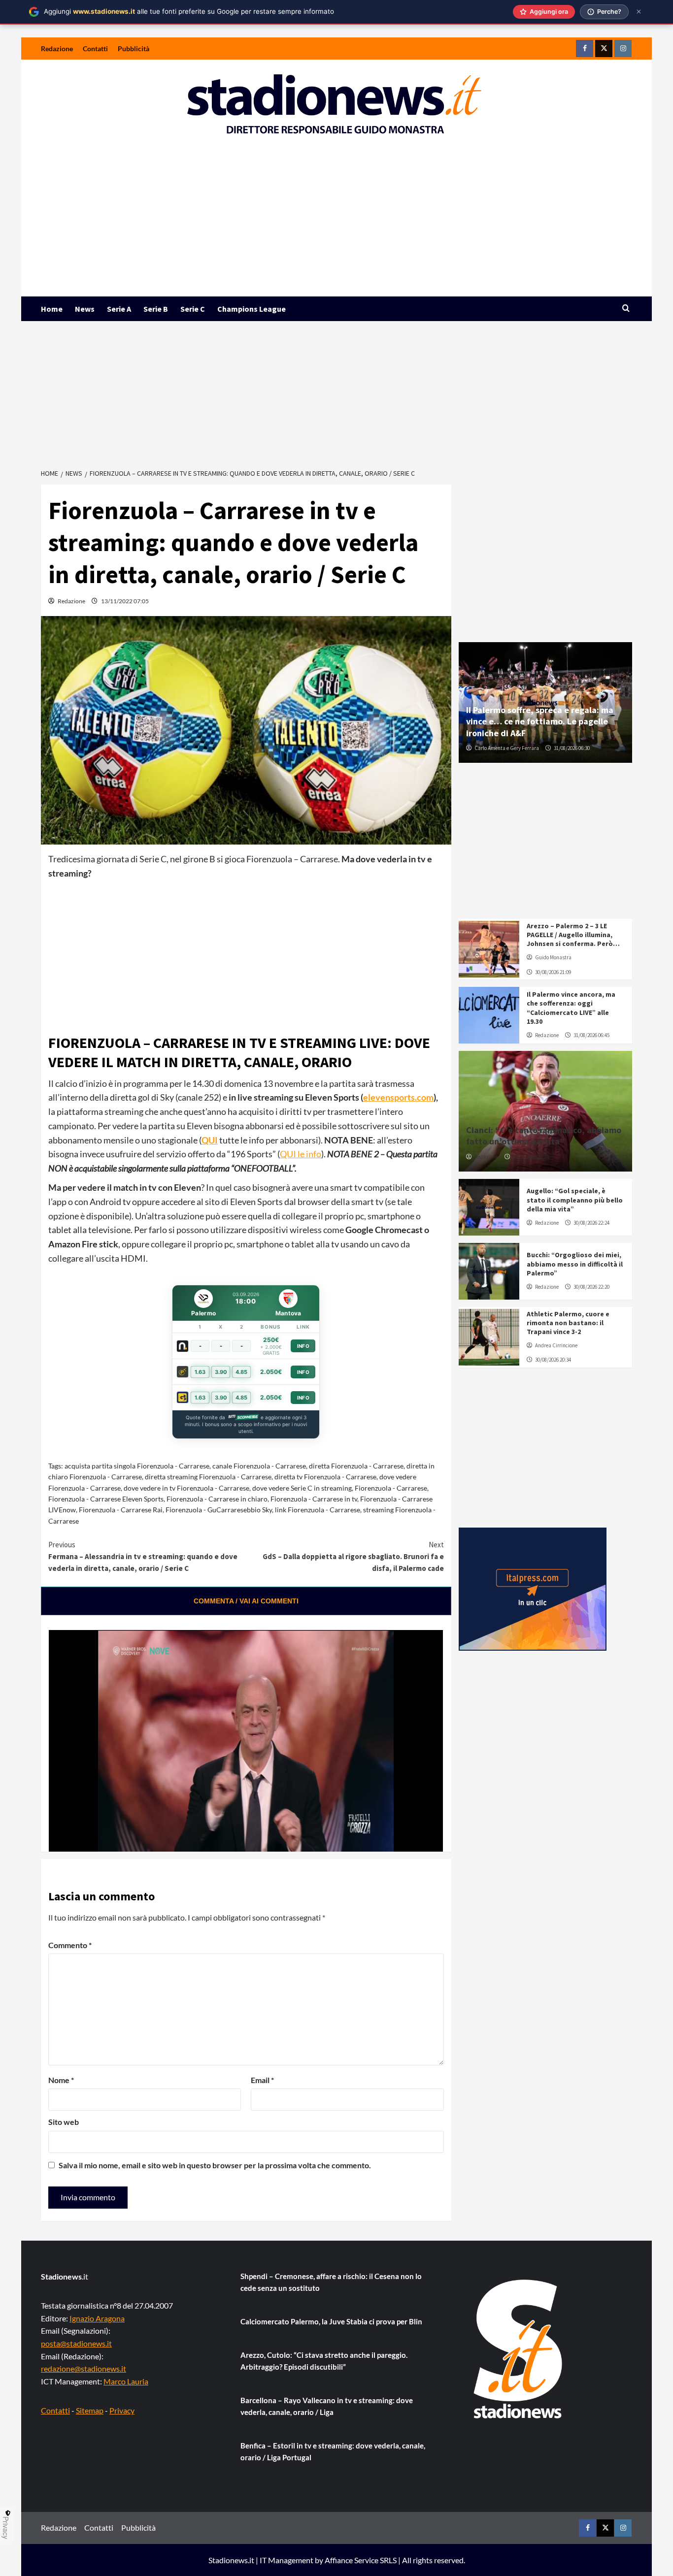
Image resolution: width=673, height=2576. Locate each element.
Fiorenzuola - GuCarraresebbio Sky (219, 1510)
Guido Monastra (553, 957)
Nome (61, 2080)
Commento (70, 1945)
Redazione (57, 49)
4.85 (241, 1372)
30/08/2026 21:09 (553, 972)
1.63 (200, 1372)
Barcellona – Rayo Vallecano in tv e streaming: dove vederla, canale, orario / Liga (327, 2406)
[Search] (626, 309)
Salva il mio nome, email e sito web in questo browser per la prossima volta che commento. (215, 2165)
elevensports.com (398, 1097)
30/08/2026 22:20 (591, 1287)
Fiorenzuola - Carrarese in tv (314, 1499)
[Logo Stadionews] (519, 2349)
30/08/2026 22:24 (531, 1157)
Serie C (193, 309)
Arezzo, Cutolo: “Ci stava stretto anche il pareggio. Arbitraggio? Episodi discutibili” (324, 2361)
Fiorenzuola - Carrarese (391, 1488)
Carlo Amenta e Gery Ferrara (507, 748)
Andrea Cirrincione (556, 1345)
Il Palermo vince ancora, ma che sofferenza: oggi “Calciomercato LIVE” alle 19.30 (571, 1008)
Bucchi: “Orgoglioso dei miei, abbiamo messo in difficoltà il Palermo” (575, 1264)
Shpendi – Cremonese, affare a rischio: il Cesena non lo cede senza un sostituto (331, 2282)
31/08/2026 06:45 (591, 1035)
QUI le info (301, 1154)
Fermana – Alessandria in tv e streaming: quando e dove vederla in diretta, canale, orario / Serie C (143, 1556)
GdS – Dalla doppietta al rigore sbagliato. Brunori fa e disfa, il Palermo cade (353, 1556)
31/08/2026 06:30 (572, 748)
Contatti (95, 49)
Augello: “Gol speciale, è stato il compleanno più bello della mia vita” (575, 1200)
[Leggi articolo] (489, 949)
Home (52, 309)
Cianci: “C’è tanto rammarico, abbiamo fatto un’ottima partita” (544, 1136)
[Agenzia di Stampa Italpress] (533, 1588)
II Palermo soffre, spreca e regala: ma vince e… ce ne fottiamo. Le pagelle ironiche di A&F (540, 721)
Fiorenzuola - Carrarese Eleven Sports (106, 1499)
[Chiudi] (639, 12)
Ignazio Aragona (97, 2318)
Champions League (252, 309)
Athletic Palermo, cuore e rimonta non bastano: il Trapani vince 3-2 (568, 1323)
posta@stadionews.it (76, 2343)
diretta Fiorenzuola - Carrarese (356, 1466)
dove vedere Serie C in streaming (302, 1488)
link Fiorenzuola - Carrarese (318, 1510)
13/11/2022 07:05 (125, 601)
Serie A (119, 309)
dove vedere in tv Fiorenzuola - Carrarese (186, 1488)
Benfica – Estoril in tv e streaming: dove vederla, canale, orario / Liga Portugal (333, 2451)
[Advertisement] (336, 223)
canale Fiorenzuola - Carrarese (259, 1466)
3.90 (221, 1372)
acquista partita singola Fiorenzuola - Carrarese (137, 1466)
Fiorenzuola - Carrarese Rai (121, 1510)
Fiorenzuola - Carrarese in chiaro (217, 1499)
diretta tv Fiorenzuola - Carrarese (325, 1477)
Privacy (122, 2410)
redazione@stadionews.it (84, 2368)
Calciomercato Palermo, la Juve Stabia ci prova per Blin (331, 2321)
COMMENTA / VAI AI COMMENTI (246, 1601)
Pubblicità (134, 49)
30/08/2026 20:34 (553, 1360)
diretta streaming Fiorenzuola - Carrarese (208, 1477)
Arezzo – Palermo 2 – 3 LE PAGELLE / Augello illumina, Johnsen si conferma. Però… (573, 935)
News (85, 309)
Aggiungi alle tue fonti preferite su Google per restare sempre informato (189, 11)
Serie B (156, 309)
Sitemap (90, 2410)
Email (262, 2080)
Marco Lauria (126, 2381)
